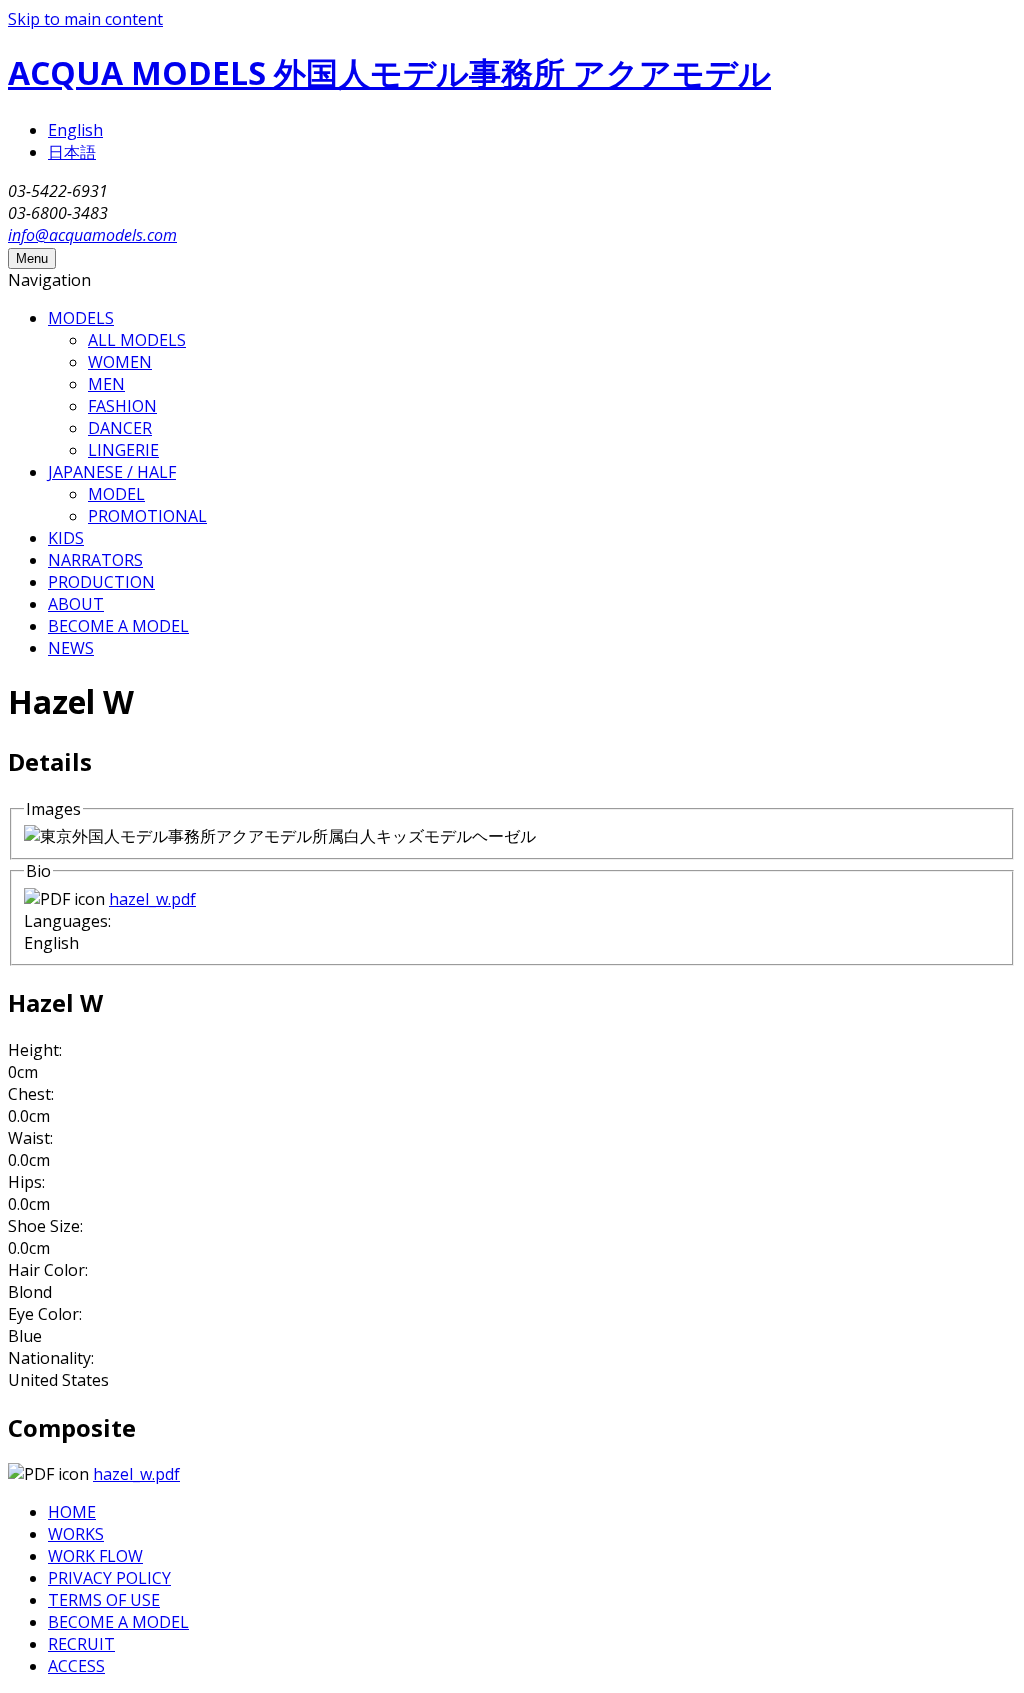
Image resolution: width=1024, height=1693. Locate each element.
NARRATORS (95, 560)
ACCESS (76, 1666)
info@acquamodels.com (92, 235)
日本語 (72, 152)
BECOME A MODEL (118, 626)
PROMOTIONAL (147, 516)
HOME (72, 1512)
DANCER (120, 428)
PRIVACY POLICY (109, 1578)
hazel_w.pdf (152, 899)
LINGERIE (123, 450)
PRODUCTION (101, 582)
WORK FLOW (95, 1556)
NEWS (71, 648)
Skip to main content (85, 19)
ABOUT (76, 604)
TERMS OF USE (104, 1600)
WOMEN (120, 362)
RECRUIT (81, 1644)
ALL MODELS (137, 340)
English (75, 130)
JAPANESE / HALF (112, 472)
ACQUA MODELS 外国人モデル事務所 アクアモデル (389, 72)
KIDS (66, 538)
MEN (106, 384)
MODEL (116, 494)
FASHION (122, 406)
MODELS (81, 318)
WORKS (76, 1534)
